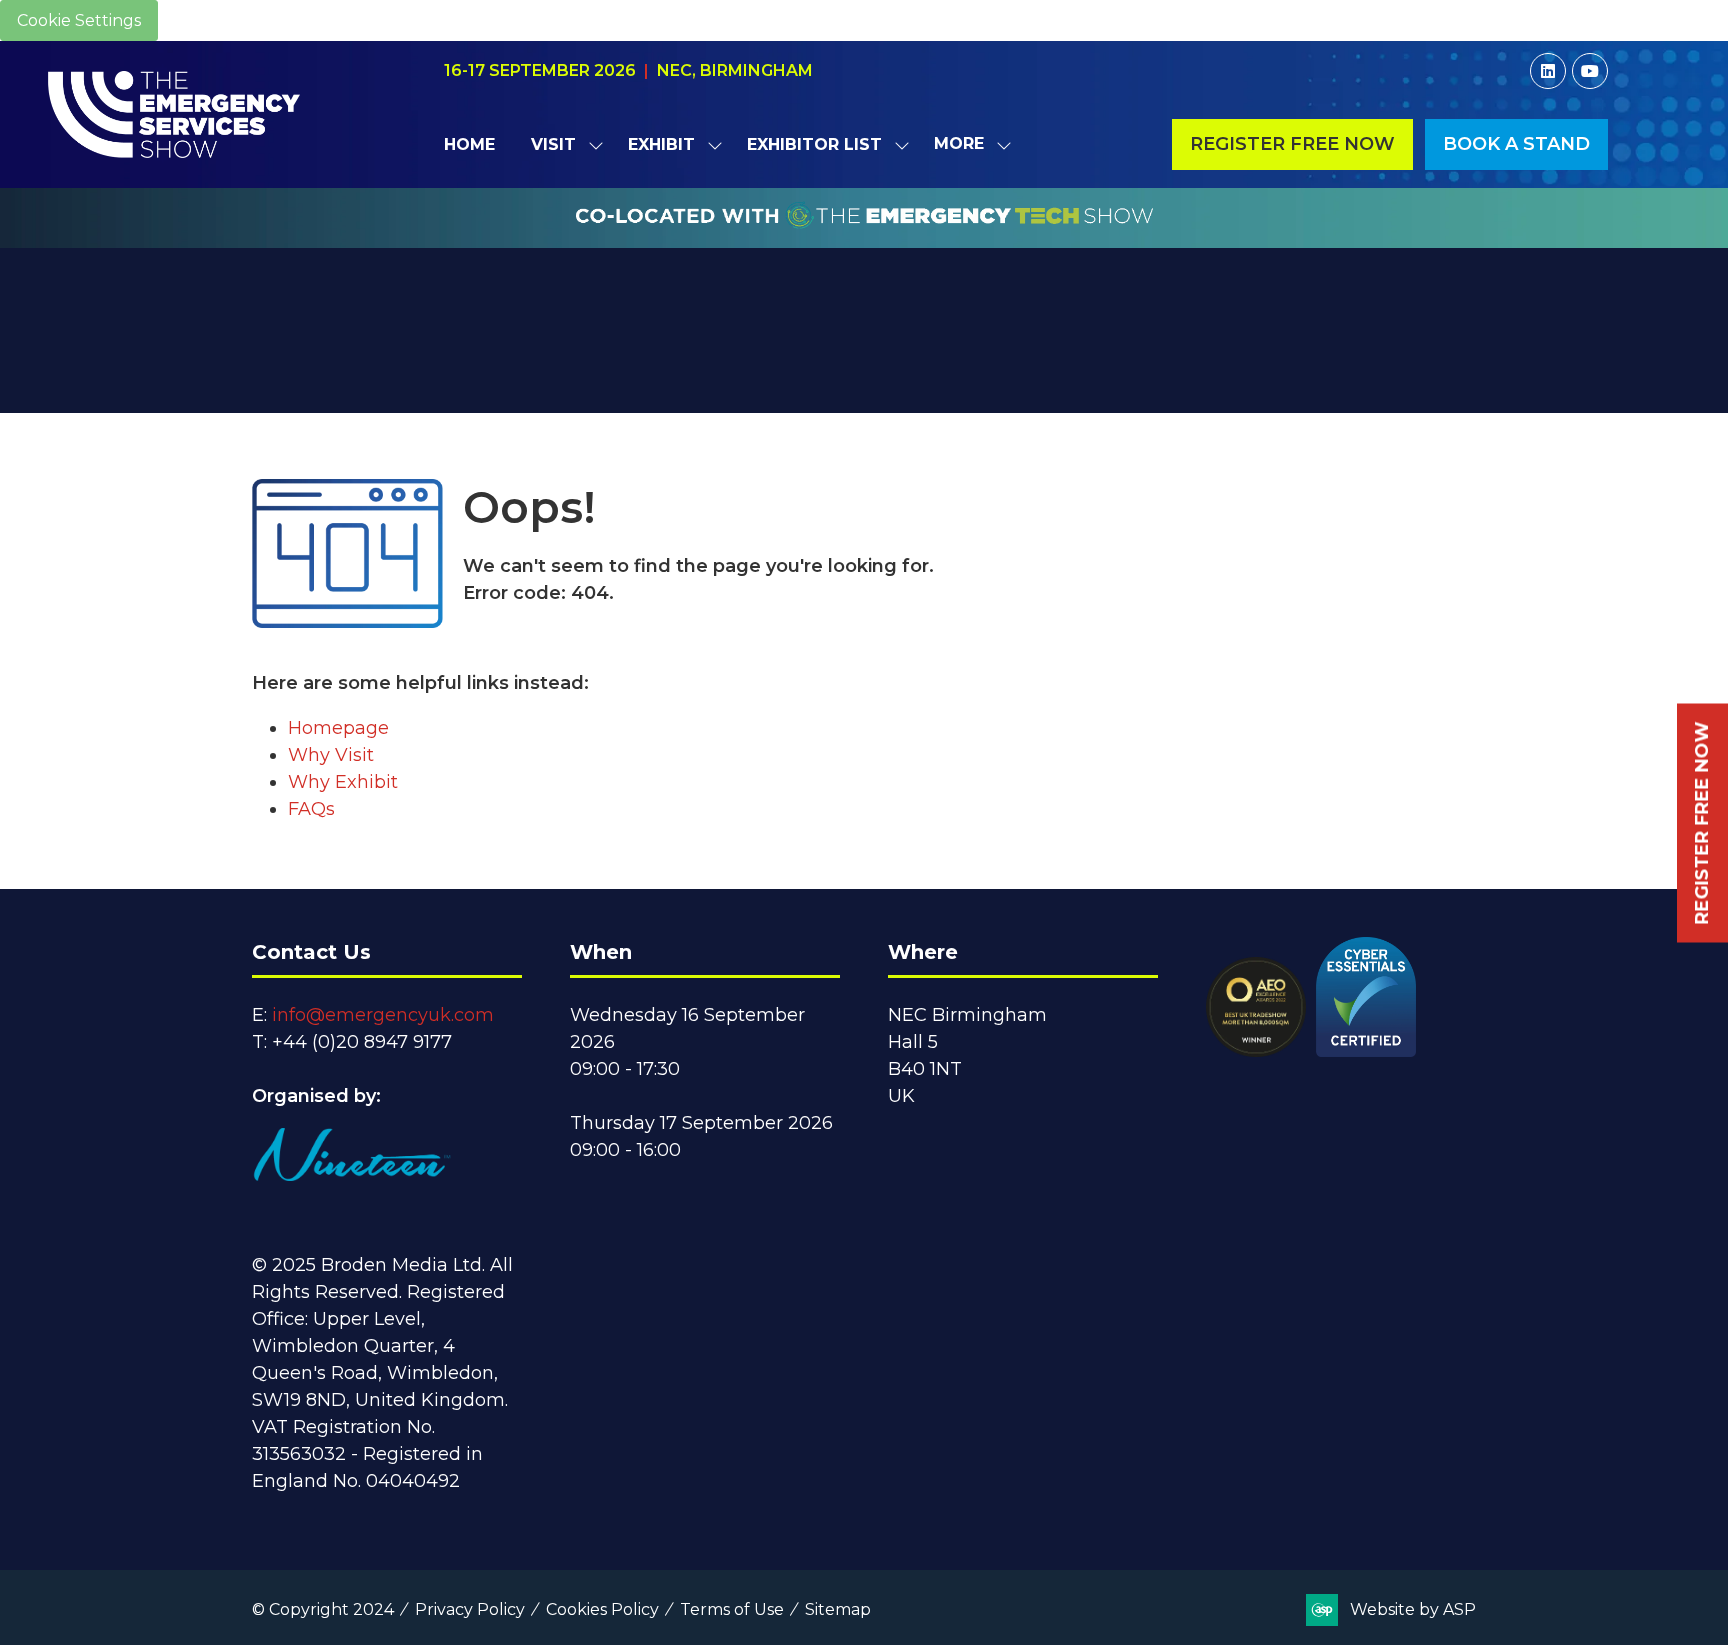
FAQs (311, 809)
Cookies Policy (602, 1609)
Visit (553, 144)
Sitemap (838, 1609)
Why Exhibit (343, 782)
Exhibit (661, 144)
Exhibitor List (814, 144)
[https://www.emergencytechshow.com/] (864, 237)
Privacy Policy (470, 1609)
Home (469, 144)
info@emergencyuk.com (383, 1015)
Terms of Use (732, 1609)
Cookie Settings (79, 20)
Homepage (338, 728)
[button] (967, 144)
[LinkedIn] (1548, 71)
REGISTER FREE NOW (1702, 822)
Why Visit (331, 755)
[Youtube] (1590, 71)
